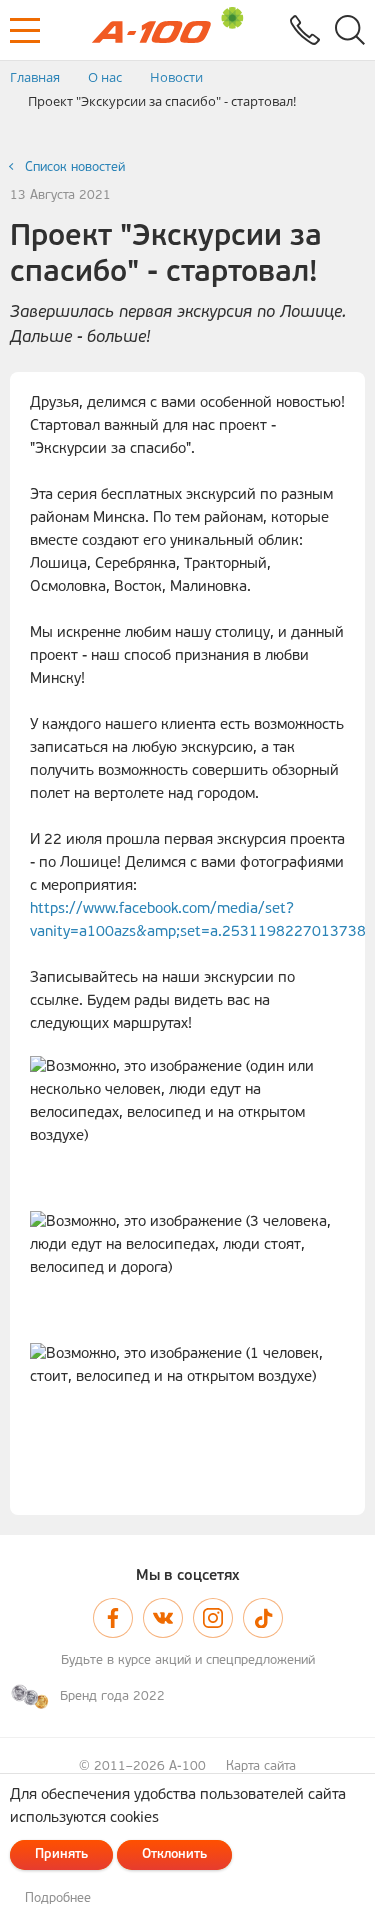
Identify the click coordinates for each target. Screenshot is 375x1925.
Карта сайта (261, 1766)
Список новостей (75, 167)
